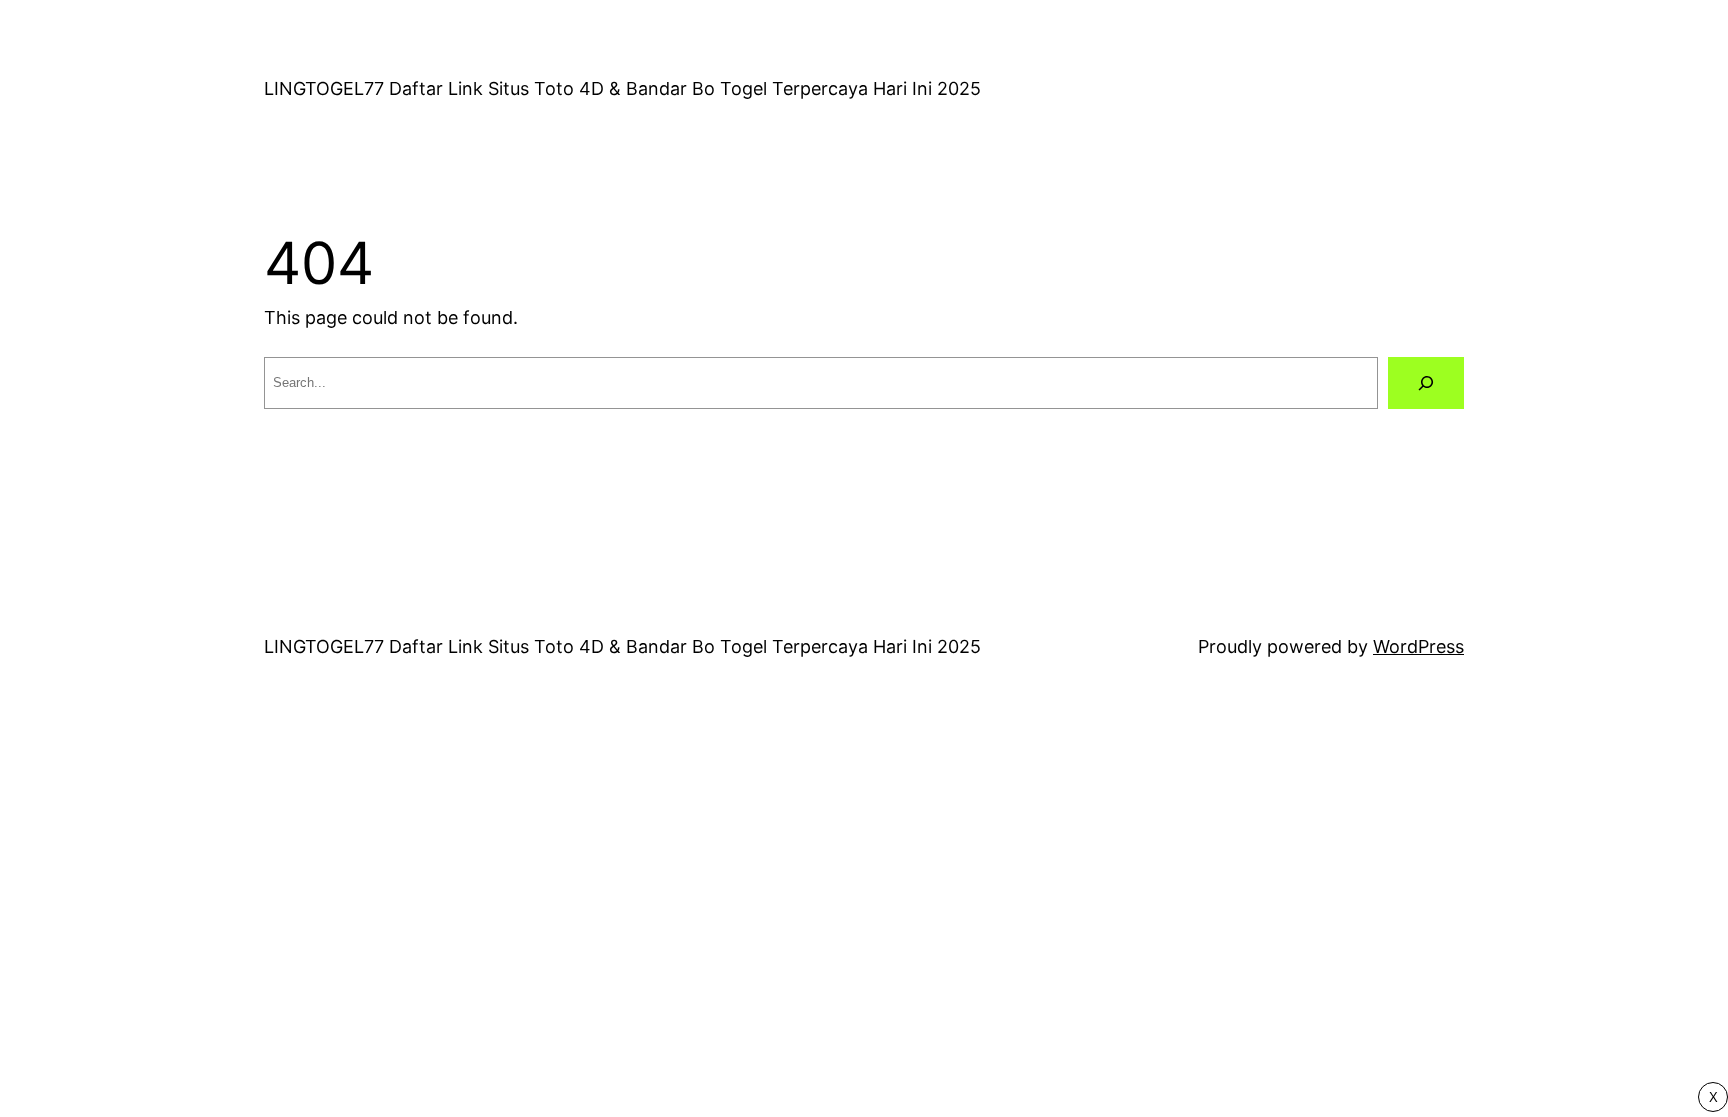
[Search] (1426, 383)
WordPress (1418, 646)
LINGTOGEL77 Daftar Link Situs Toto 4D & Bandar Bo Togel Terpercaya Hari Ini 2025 (622, 88)
